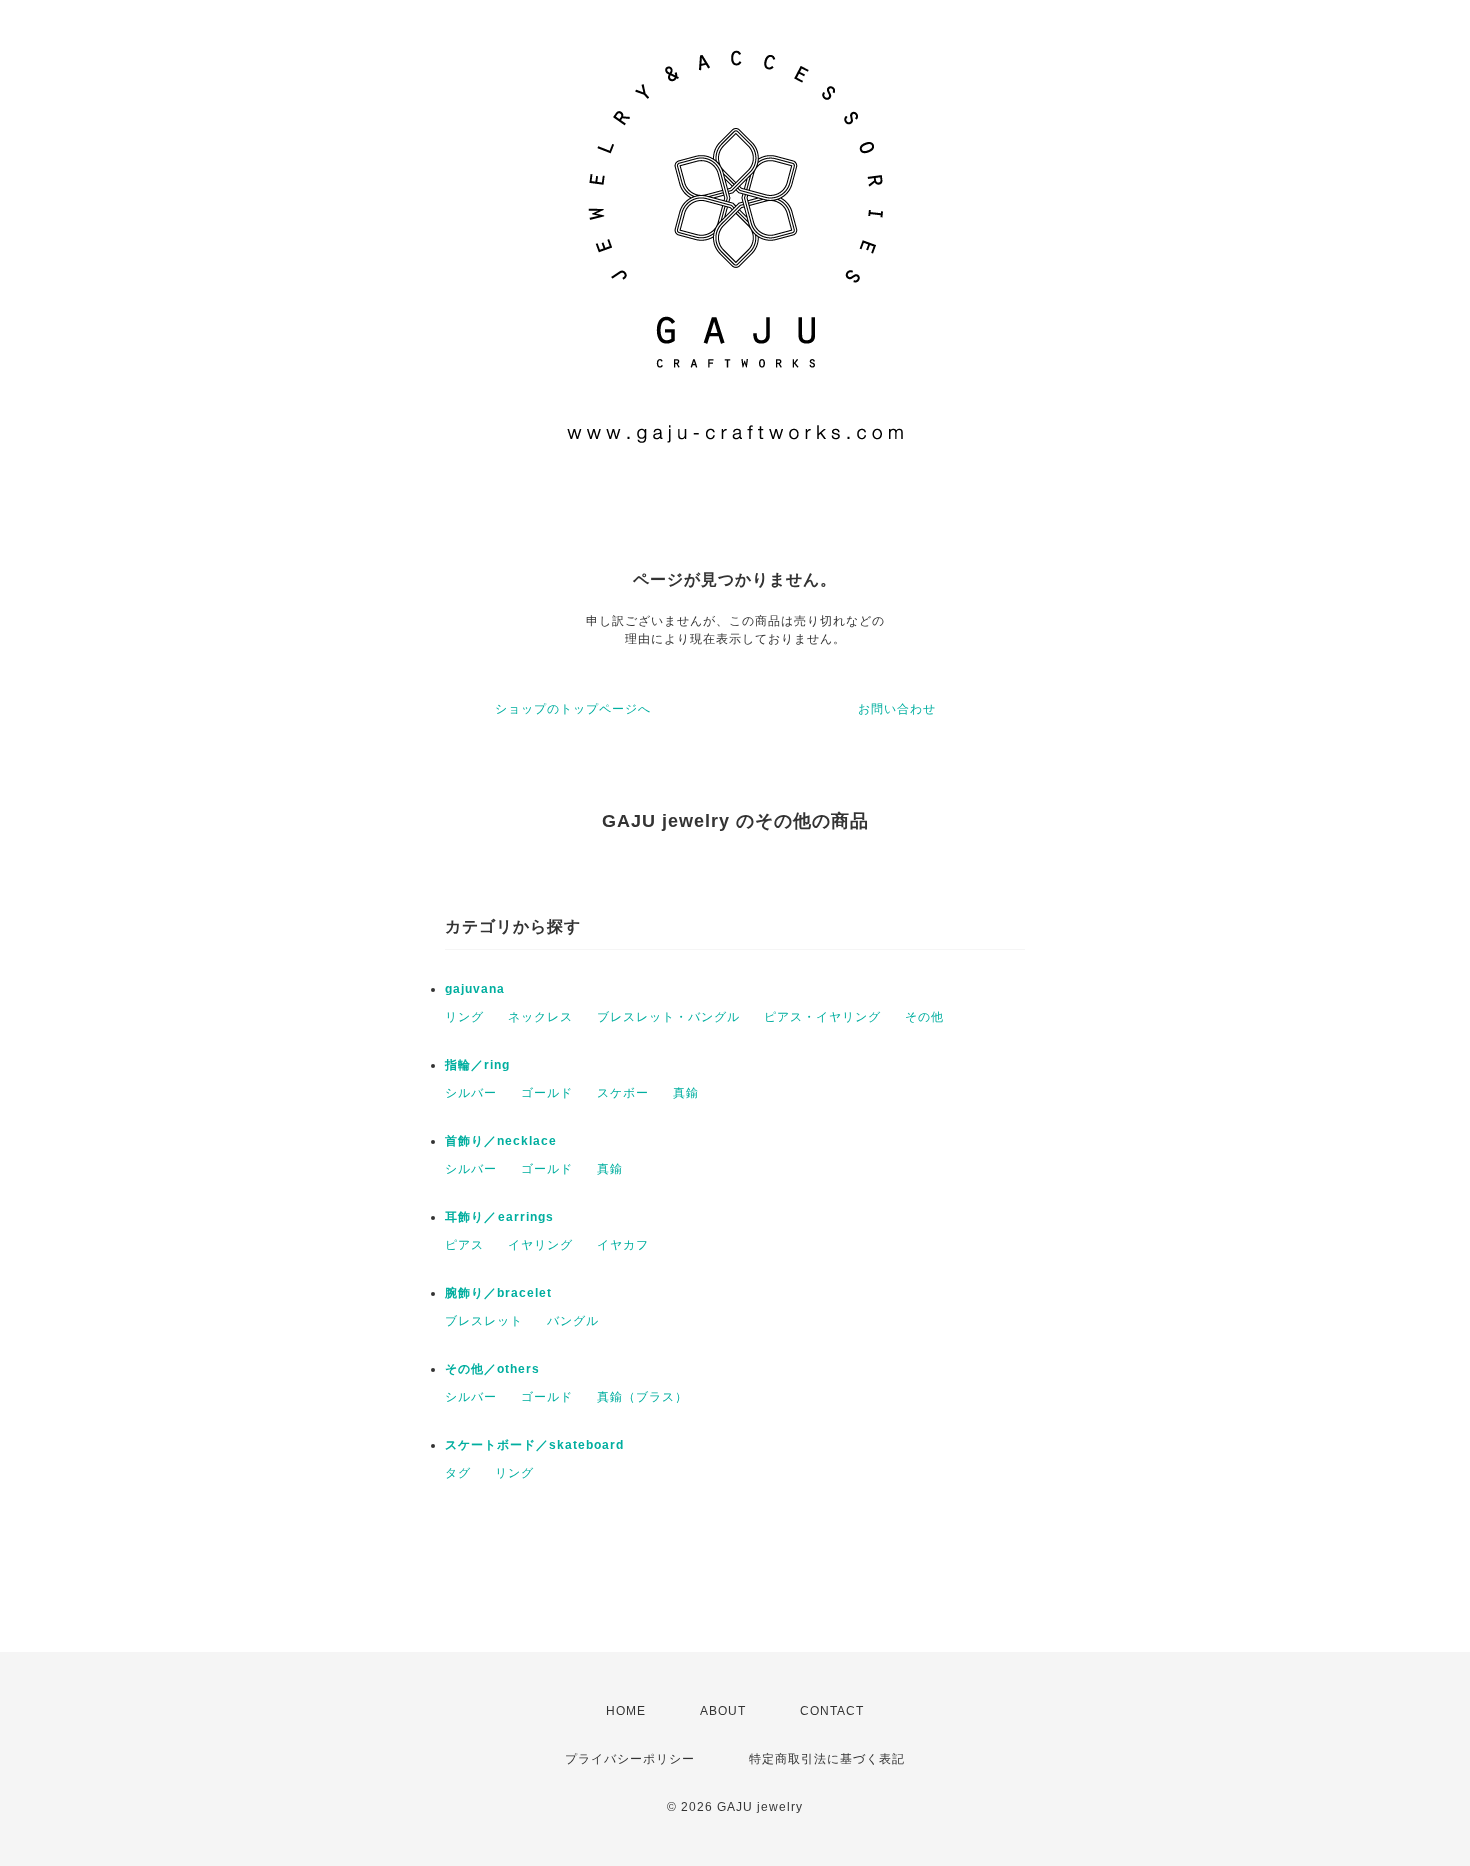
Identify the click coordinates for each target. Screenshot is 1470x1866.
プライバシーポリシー (630, 1759)
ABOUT (723, 1711)
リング (464, 1017)
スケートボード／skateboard (534, 1445)
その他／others (492, 1369)
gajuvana (475, 989)
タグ (458, 1473)
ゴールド (547, 1093)
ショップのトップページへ (573, 709)
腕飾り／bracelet (498, 1293)
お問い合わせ (897, 709)
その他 (924, 1017)
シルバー (471, 1093)
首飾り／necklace (501, 1141)
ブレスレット (484, 1321)
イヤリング (540, 1245)
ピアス (464, 1245)
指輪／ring (477, 1065)
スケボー (623, 1093)
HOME (626, 1711)
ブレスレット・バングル (668, 1017)
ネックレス (540, 1017)
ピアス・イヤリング (822, 1017)
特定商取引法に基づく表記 (827, 1759)
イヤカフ (623, 1245)
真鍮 (686, 1093)
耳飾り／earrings (499, 1217)
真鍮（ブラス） (642, 1397)
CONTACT (832, 1711)
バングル (573, 1321)
